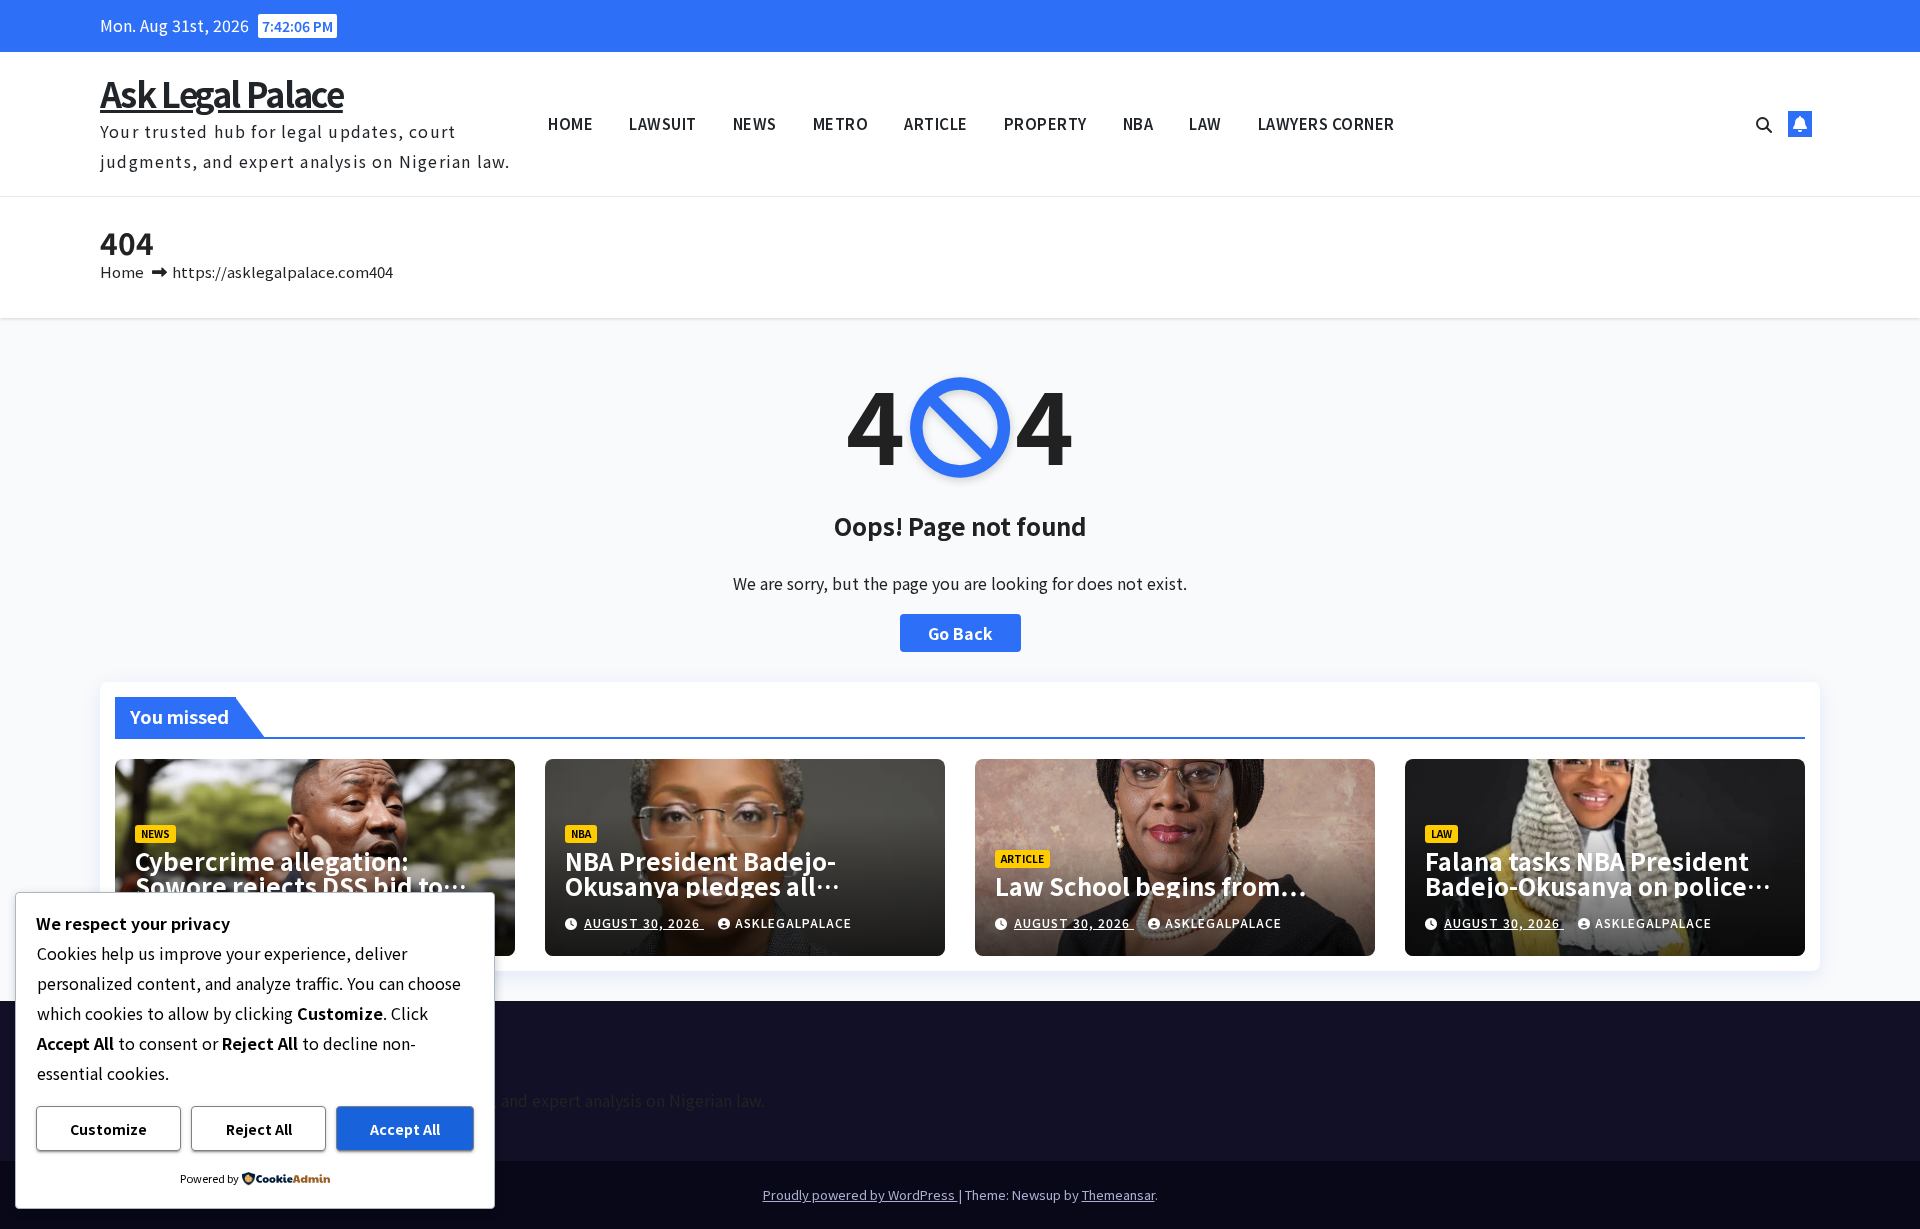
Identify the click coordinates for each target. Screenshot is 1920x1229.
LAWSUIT (663, 123)
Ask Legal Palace (221, 93)
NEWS (755, 123)
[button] (1764, 124)
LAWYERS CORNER (1326, 123)
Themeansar (1118, 1194)
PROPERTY (1045, 123)
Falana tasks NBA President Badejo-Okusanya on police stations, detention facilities (1594, 885)
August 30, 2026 (644, 922)
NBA (1138, 123)
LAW (1205, 123)
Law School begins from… (1150, 885)
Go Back (960, 633)
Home (122, 271)
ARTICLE (936, 123)
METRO (841, 123)
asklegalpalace (793, 922)
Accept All (405, 1129)
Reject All (259, 1129)
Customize (108, 1129)
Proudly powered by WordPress (860, 1194)
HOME (570, 123)
